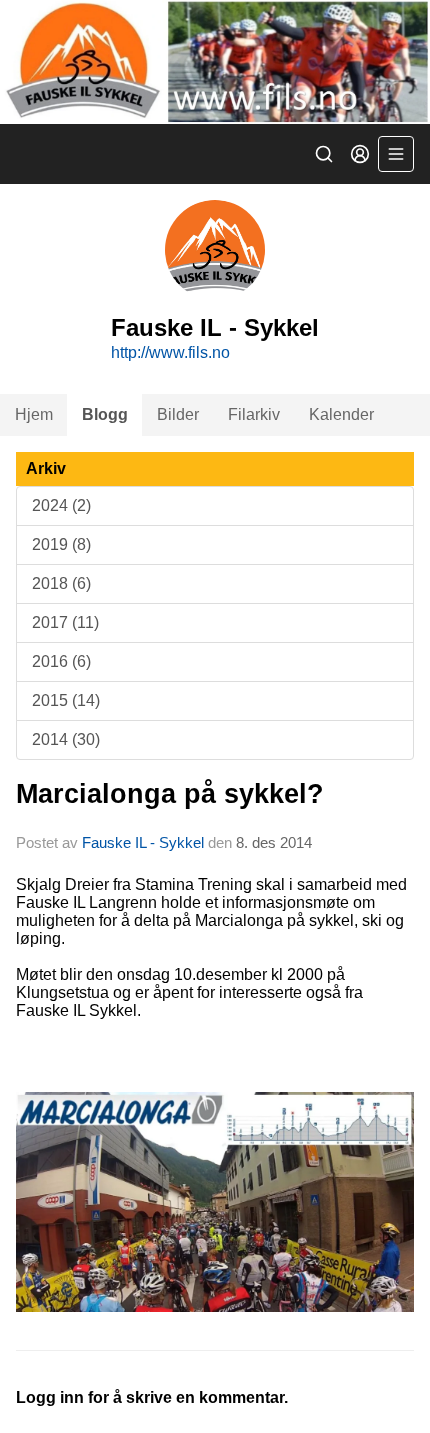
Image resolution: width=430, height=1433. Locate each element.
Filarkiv (254, 414)
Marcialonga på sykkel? (170, 794)
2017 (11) (65, 622)
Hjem (34, 414)
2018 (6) (61, 583)
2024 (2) (61, 505)
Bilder (178, 414)
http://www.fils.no (170, 352)
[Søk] (324, 154)
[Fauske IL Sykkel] (215, 62)
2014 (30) (66, 739)
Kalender (341, 414)
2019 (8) (61, 544)
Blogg (105, 414)
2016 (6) (61, 661)
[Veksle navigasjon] (396, 154)
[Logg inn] (360, 154)
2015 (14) (66, 700)
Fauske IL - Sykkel (143, 842)
